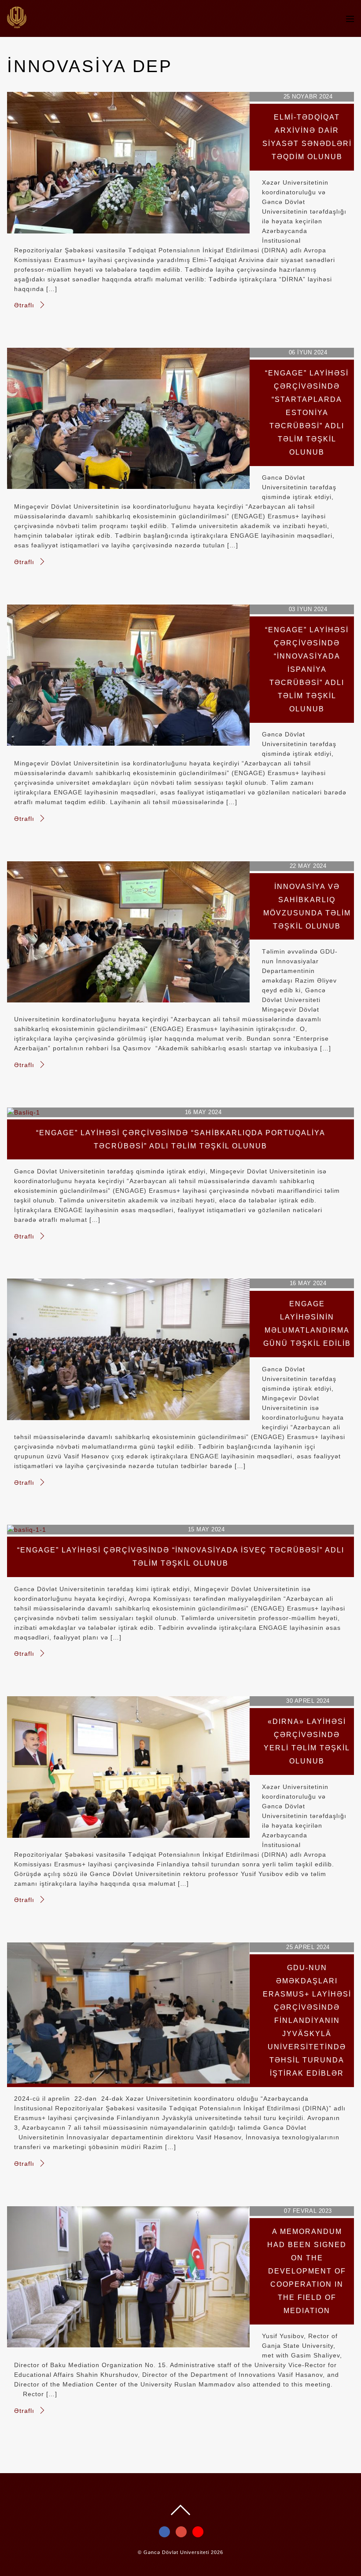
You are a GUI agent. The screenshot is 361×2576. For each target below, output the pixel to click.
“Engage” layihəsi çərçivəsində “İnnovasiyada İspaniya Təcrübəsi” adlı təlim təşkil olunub (307, 669)
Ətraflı (24, 305)
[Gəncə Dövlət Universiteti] (17, 24)
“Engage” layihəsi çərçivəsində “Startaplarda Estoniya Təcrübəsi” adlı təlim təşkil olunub (307, 413)
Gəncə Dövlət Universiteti (176, 2552)
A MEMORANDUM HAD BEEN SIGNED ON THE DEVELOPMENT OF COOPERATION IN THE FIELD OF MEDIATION (307, 2271)
